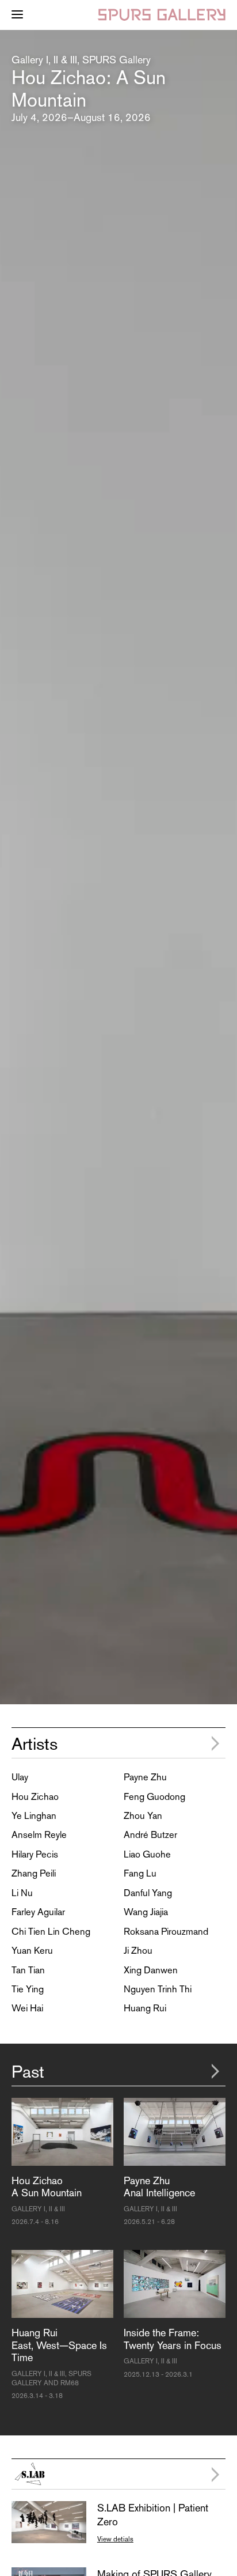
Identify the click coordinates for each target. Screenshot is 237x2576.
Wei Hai (27, 2008)
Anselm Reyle (39, 1834)
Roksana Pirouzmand (166, 1931)
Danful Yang (148, 1893)
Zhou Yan (143, 1815)
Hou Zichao (35, 1796)
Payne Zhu (145, 1777)
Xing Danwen (151, 1970)
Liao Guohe (147, 1854)
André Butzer (150, 1834)
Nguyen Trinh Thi (158, 1989)
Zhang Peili (34, 1873)
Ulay (20, 1777)
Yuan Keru (32, 1950)
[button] (7, 867)
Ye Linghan (34, 1815)
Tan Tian (28, 1970)
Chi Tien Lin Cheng (51, 1931)
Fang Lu (140, 1873)
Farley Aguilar (38, 1912)
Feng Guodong (154, 1796)
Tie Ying (28, 1989)
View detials (115, 2539)
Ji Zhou (138, 1950)
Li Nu (22, 1893)
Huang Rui (145, 2008)
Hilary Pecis (35, 1854)
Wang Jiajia (146, 1912)
